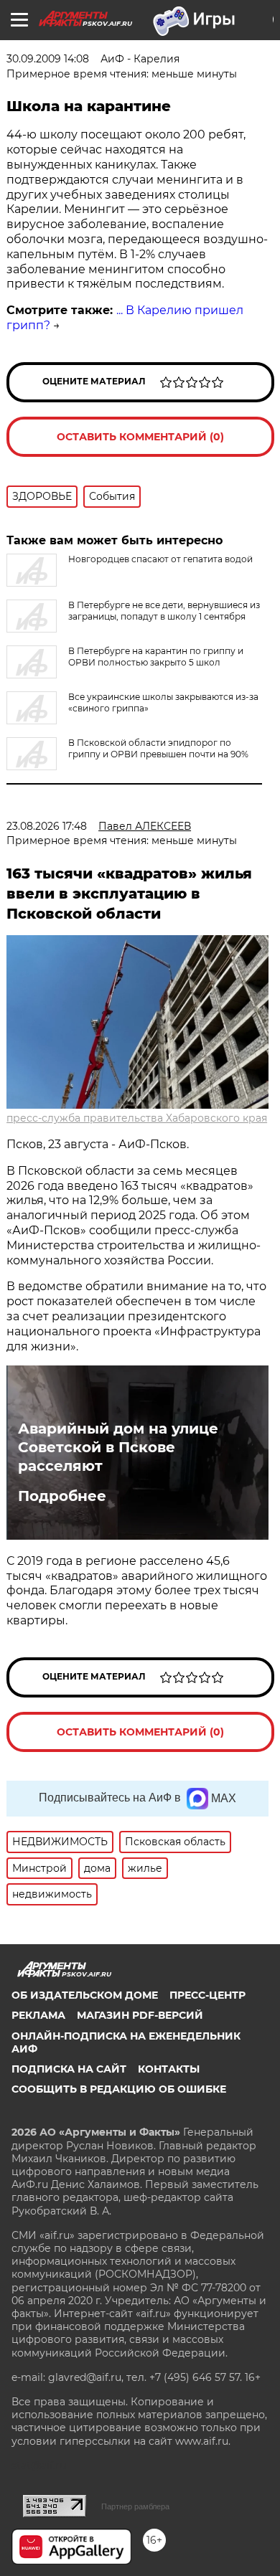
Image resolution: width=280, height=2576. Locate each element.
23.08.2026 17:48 (47, 826)
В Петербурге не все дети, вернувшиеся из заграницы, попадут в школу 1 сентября (164, 611)
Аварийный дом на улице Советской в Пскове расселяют (118, 1447)
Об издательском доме (85, 1995)
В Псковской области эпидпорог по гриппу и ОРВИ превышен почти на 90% (158, 748)
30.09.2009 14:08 (48, 59)
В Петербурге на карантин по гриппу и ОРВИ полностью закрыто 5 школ (156, 657)
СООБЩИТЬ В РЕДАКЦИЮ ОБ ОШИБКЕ (119, 2089)
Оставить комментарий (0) (140, 437)
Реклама (38, 2015)
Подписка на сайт (69, 2069)
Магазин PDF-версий (140, 2015)
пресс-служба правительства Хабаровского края (137, 1118)
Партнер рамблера (135, 2506)
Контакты (169, 2069)
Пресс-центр (207, 1995)
